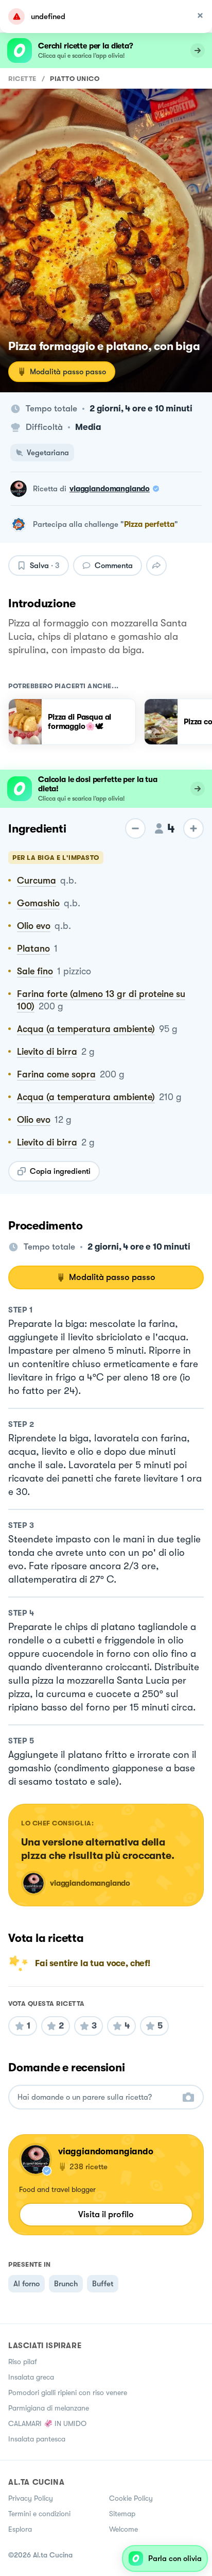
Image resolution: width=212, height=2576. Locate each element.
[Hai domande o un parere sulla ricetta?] (97, 2097)
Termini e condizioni (39, 2514)
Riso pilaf (23, 2362)
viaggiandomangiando (110, 489)
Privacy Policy (31, 2498)
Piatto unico (75, 79)
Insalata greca (31, 2377)
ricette (22, 79)
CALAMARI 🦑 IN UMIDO (47, 2423)
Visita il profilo (106, 2214)
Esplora (20, 2529)
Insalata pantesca (37, 2439)
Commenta (114, 566)
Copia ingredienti (60, 1171)
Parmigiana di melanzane (49, 2408)
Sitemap (122, 2514)
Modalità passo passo (68, 372)
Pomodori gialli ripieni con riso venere (68, 2392)
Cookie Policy (131, 2498)
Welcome (123, 2529)
